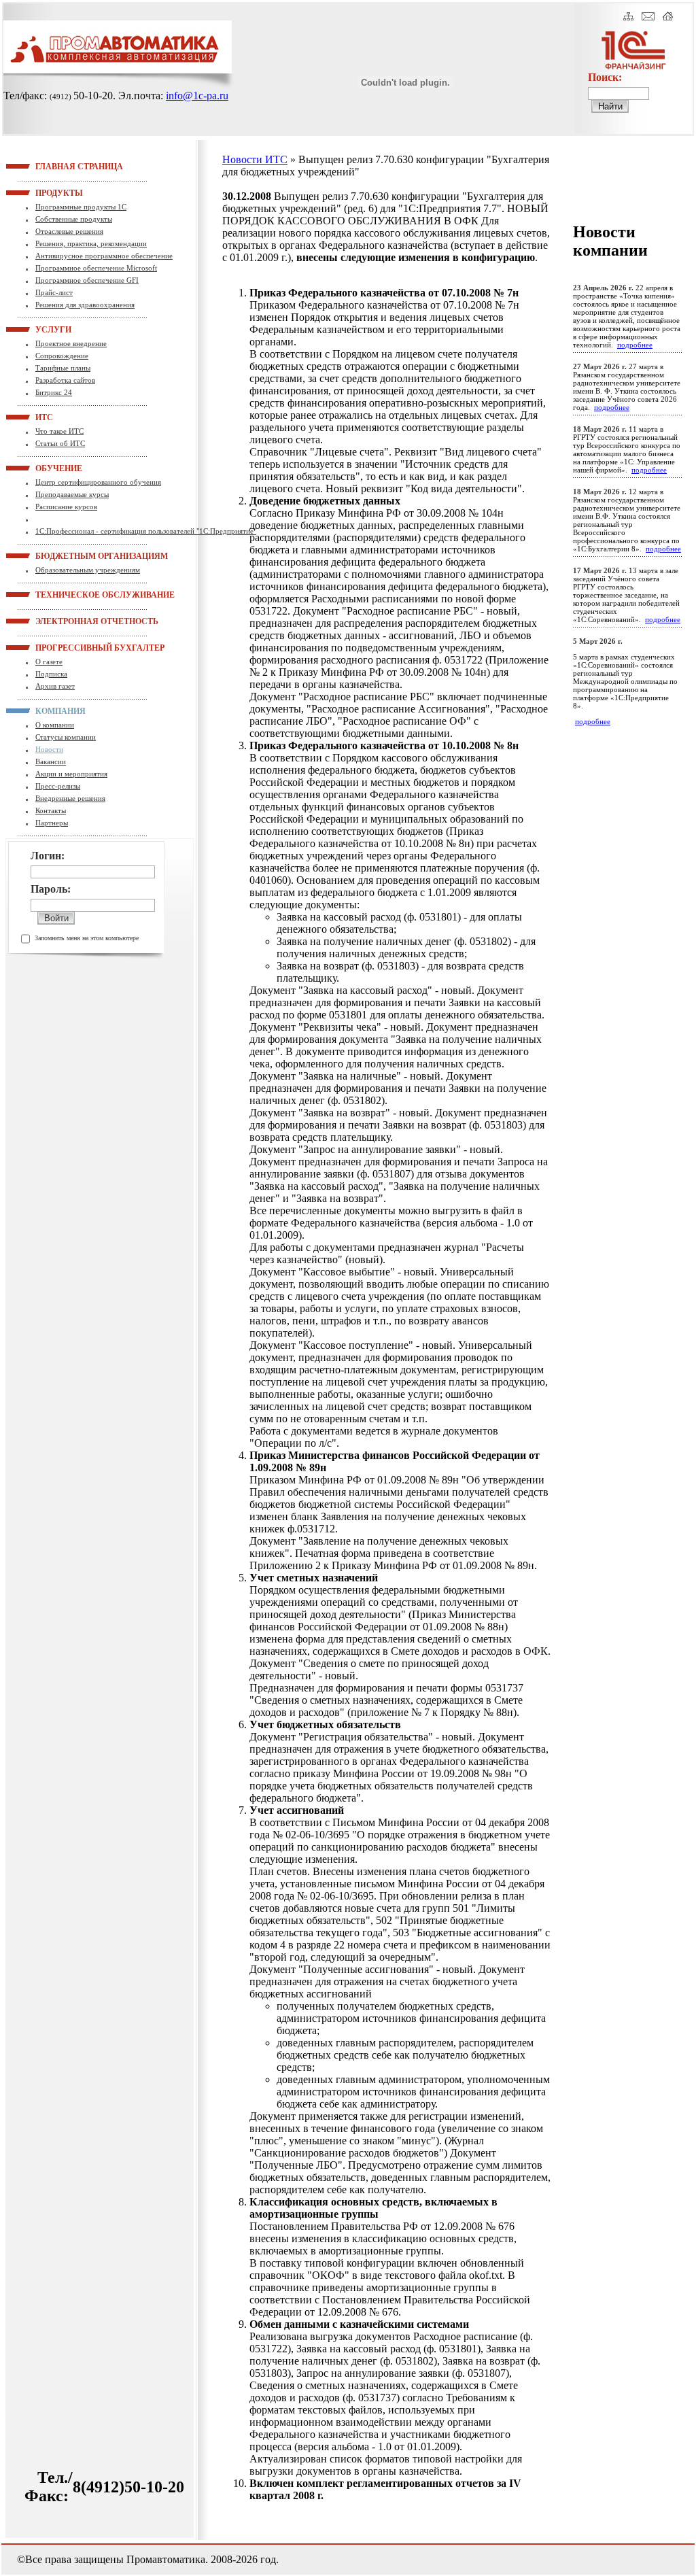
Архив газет (55, 686)
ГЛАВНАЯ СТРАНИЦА (52, 166)
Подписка (51, 674)
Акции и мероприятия (71, 774)
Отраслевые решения (69, 231)
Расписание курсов (66, 506)
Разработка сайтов (65, 380)
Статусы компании (66, 737)
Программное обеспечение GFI (87, 280)
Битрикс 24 (54, 392)
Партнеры (52, 823)
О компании (55, 725)
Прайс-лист (54, 292)
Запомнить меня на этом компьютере (87, 938)
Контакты (51, 810)
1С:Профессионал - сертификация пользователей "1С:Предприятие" (146, 531)
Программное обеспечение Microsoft (96, 268)
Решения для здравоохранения (85, 305)
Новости (49, 749)
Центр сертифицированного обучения (98, 482)
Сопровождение (62, 356)
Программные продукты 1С (81, 207)
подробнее (635, 345)
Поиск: (605, 77)
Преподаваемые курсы (72, 494)
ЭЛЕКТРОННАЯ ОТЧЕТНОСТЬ (52, 621)
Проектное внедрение (71, 343)
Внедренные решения (70, 798)
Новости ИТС (255, 159)
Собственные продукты (74, 219)
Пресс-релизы (58, 786)
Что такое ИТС (59, 431)
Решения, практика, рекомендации (91, 243)
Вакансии (51, 761)
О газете (49, 662)
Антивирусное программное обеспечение (104, 256)
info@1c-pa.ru (197, 96)
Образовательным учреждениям (88, 570)
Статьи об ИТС (60, 443)
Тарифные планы (63, 368)
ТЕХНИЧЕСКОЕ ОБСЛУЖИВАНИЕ (52, 594)
